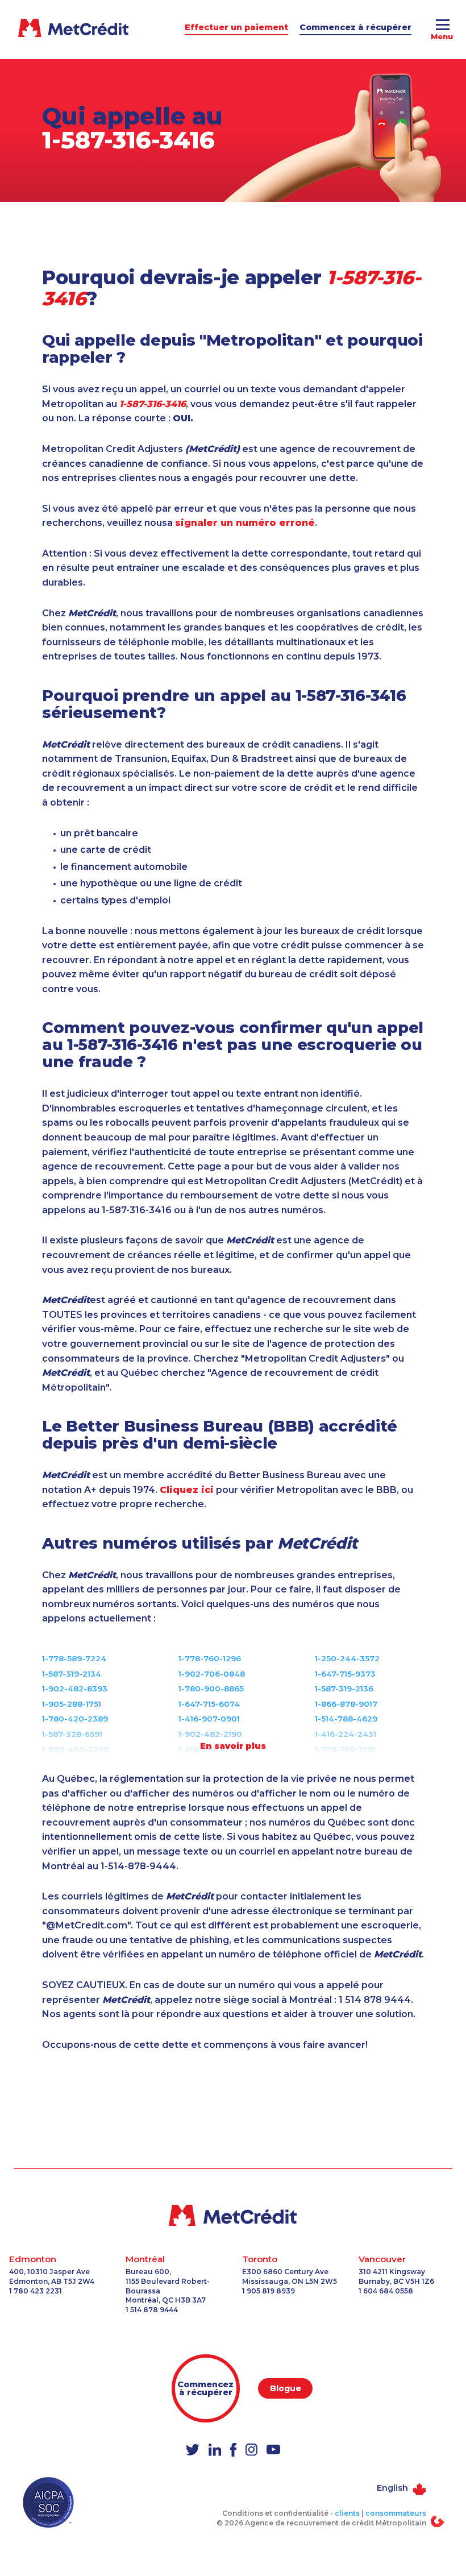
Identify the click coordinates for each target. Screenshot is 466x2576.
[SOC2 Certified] (48, 2502)
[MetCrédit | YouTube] (273, 2451)
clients (347, 2513)
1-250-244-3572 (347, 1658)
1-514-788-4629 (346, 1719)
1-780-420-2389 (75, 1719)
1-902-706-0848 (212, 1674)
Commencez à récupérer (355, 27)
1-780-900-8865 (211, 1689)
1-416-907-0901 (209, 1719)
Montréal (145, 2259)
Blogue (286, 2388)
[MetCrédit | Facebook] (233, 2451)
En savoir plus (233, 1746)
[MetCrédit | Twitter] (193, 2451)
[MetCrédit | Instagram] (251, 2450)
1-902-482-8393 (75, 1689)
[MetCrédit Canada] (33, 28)
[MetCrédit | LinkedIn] (215, 2450)
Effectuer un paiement (236, 27)
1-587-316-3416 (128, 140)
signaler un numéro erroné (245, 523)
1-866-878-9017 (346, 1704)
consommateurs (396, 2513)
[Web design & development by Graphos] (438, 2521)
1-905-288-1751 (72, 1704)
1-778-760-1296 (210, 1658)
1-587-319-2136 (344, 1689)
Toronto (260, 2259)
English (392, 2488)
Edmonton (33, 2259)
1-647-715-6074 (209, 1704)
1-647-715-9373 (345, 1674)
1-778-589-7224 (74, 1658)
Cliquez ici (187, 1490)
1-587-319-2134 (72, 1674)
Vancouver (382, 2259)
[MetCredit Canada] (233, 2215)
